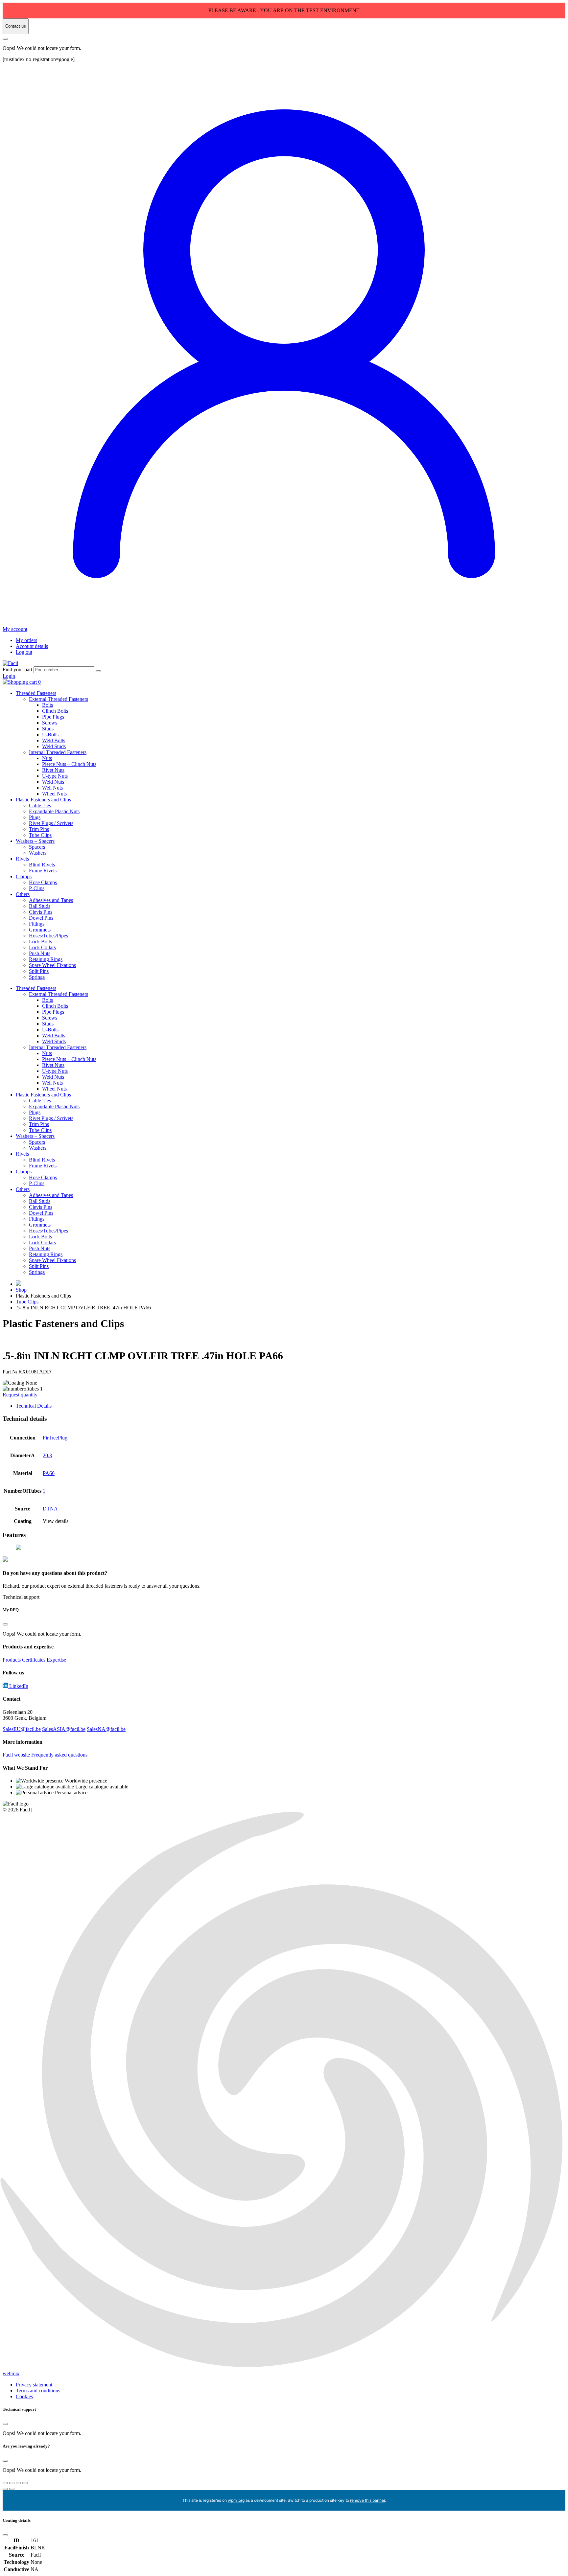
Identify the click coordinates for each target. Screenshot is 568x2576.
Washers (38, 853)
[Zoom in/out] (5, 2483)
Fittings (37, 924)
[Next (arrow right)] (12, 2489)
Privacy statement (34, 2385)
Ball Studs (40, 906)
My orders (26, 640)
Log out (24, 652)
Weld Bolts (54, 740)
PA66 (49, 1473)
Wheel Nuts (54, 794)
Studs (48, 729)
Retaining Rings (46, 959)
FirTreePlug (55, 1438)
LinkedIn (18, 1686)
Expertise (56, 1660)
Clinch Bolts (55, 711)
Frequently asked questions (59, 1755)
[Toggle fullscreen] (12, 2483)
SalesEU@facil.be (22, 1729)
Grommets (40, 930)
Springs (37, 977)
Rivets (22, 859)
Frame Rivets (43, 871)
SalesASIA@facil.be (64, 1729)
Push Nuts (40, 953)
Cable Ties (40, 805)
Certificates (34, 1660)
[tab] (291, 1406)
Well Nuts (52, 788)
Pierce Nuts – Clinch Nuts (69, 764)
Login (9, 676)
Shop (21, 1290)
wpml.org (236, 2500)
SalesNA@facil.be (106, 1729)
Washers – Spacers (35, 841)
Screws (50, 723)
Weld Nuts (53, 782)
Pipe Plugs (53, 717)
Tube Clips (40, 835)
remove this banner (367, 2500)
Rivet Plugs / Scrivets (51, 823)
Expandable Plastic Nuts (54, 811)
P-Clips (37, 888)
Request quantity (20, 1395)
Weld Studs (54, 746)
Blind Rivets (42, 865)
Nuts (47, 758)
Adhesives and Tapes (51, 900)
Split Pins (39, 971)
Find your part (17, 669)
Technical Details (34, 1406)
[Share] (18, 2483)
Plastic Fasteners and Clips (43, 800)
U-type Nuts (55, 776)
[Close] (5, 39)
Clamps (24, 876)
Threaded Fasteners (36, 693)
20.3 (47, 1455)
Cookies (24, 2396)
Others (23, 894)
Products (12, 1660)
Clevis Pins (41, 912)
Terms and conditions (38, 2391)
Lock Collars (42, 947)
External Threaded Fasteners (59, 699)
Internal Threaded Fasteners (58, 752)
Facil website (16, 1755)
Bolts (47, 705)
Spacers (37, 847)
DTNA (50, 1509)
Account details (32, 646)
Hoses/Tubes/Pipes (48, 936)
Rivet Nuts (53, 770)
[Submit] (98, 671)
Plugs (35, 817)
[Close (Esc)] (25, 2483)
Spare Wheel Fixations (52, 965)
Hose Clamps (43, 882)
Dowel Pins (41, 918)
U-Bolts (50, 735)
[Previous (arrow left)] (5, 2489)
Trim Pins (39, 829)
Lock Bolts (40, 942)
